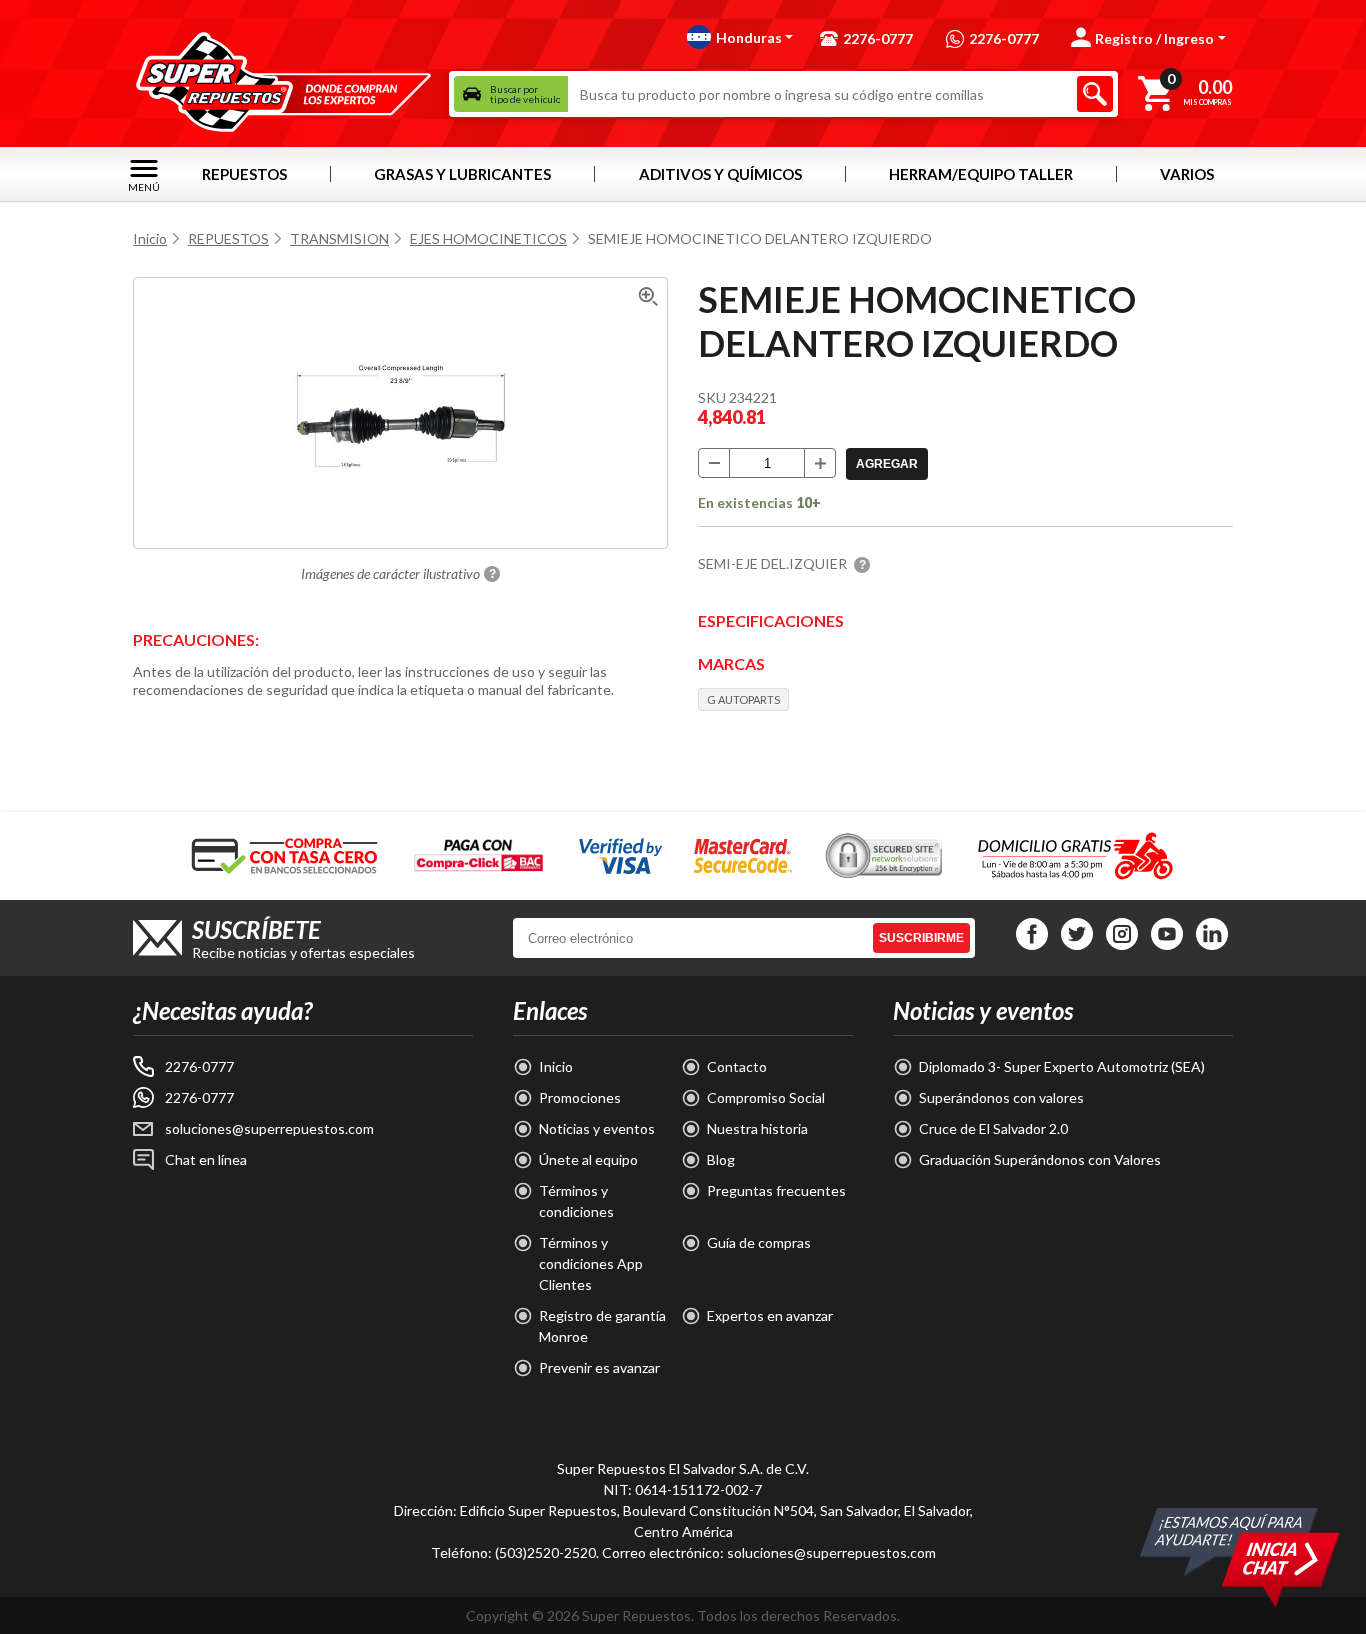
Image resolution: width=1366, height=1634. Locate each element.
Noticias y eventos (597, 1128)
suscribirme (921, 938)
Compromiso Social (766, 1097)
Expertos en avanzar (770, 1315)
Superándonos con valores (1001, 1097)
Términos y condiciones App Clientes (591, 1263)
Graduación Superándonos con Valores (1040, 1159)
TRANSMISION (339, 238)
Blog (721, 1159)
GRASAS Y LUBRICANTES (462, 174)
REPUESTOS (244, 174)
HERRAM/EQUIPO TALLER (981, 174)
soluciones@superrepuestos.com (269, 1128)
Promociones (580, 1097)
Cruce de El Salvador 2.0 (993, 1128)
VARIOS (1187, 174)
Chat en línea (206, 1159)
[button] (740, 37)
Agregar (887, 464)
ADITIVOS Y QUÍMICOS (720, 174)
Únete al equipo (588, 1159)
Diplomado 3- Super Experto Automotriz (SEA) (1062, 1066)
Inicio (150, 238)
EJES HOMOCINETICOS (488, 238)
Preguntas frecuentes (776, 1190)
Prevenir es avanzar (599, 1367)
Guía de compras (759, 1242)
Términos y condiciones (576, 1201)
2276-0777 (199, 1066)
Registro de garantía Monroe (602, 1326)
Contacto (737, 1066)
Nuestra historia (757, 1128)
